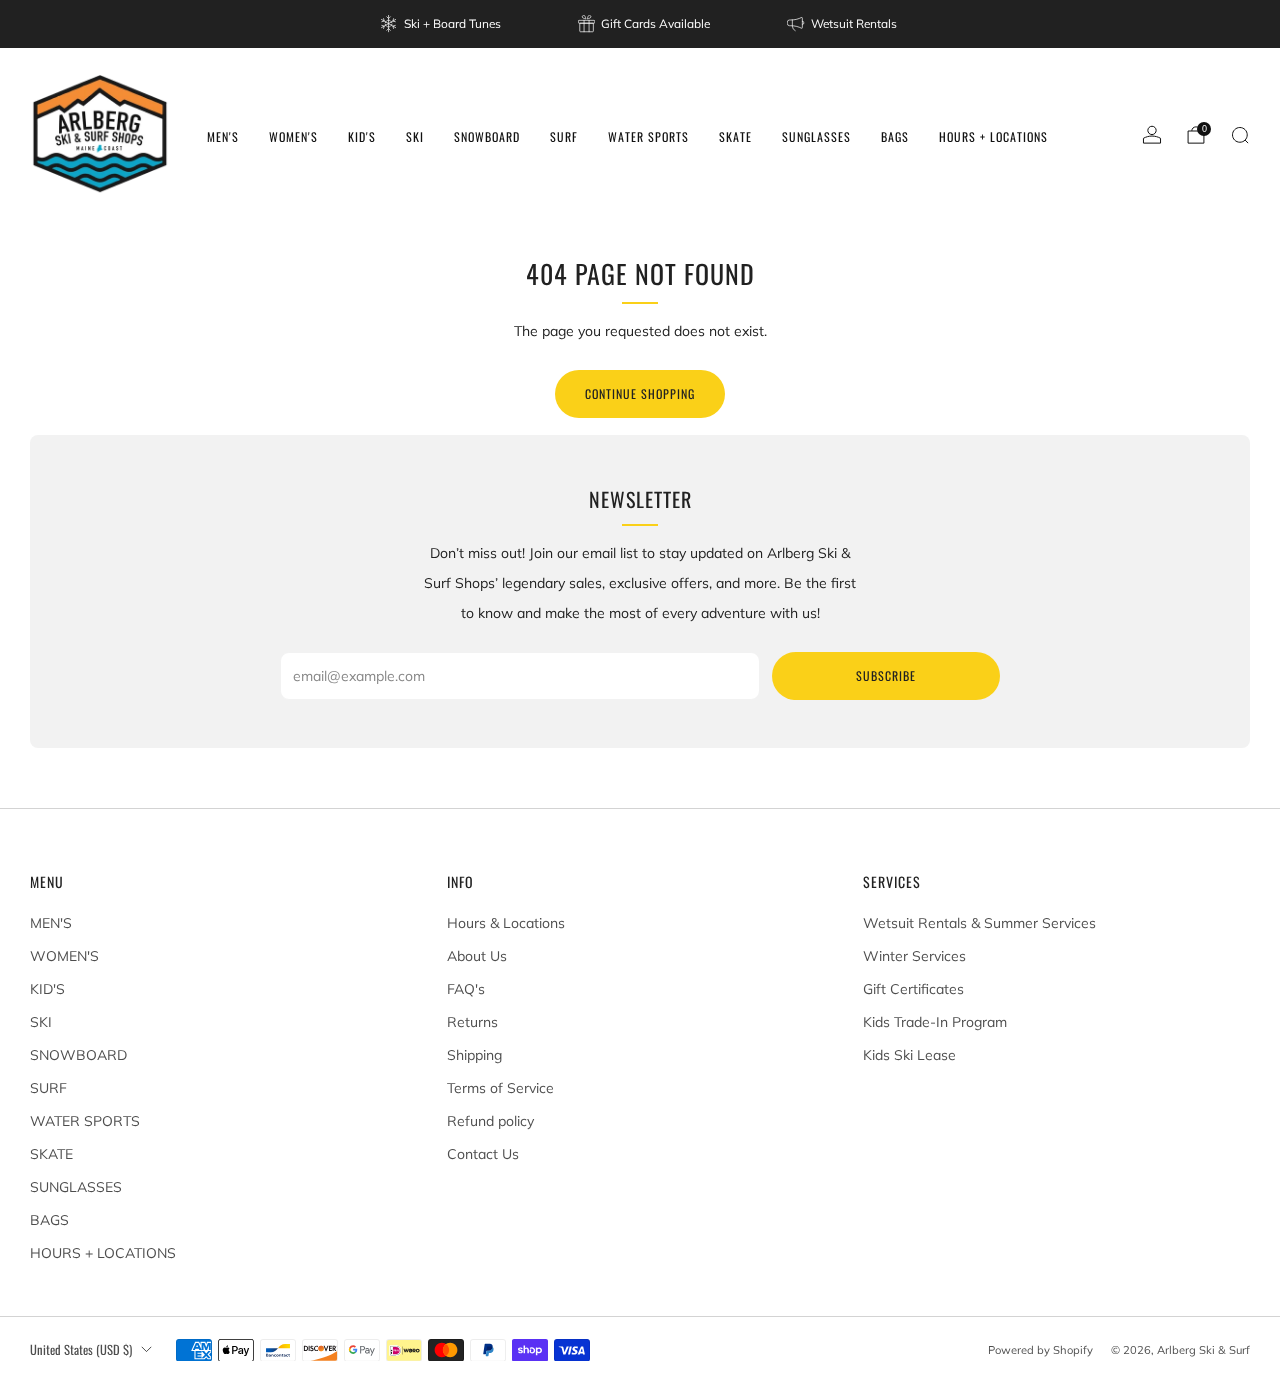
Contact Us (483, 1154)
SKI (415, 136)
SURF (564, 136)
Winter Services (914, 956)
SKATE (735, 136)
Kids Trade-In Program (935, 1022)
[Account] (1152, 135)
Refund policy (490, 1121)
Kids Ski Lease (909, 1055)
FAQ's (466, 989)
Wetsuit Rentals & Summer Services (979, 923)
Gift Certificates (913, 989)
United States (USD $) (81, 1349)
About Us (477, 956)
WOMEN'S (293, 136)
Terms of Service (500, 1088)
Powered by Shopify (1040, 1350)
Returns (472, 1022)
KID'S (362, 136)
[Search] (1240, 135)
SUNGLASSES (816, 136)
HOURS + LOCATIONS (993, 136)
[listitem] (442, 24)
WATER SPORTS (648, 136)
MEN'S (223, 136)
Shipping (474, 1055)
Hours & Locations (506, 923)
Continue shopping (640, 393)
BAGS (895, 136)
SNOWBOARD (487, 136)
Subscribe (886, 675)
